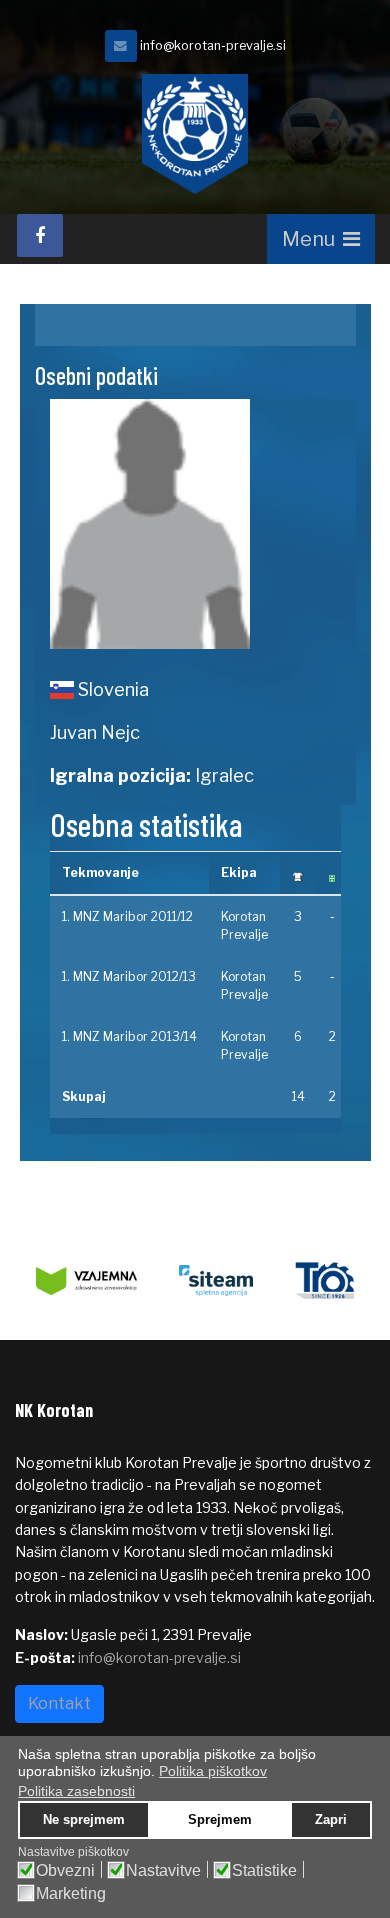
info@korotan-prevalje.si (213, 45)
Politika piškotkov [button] (213, 1771)
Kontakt (59, 1703)
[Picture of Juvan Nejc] (195, 524)
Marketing (71, 1894)
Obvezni (65, 1871)
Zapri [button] (331, 1820)
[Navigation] (321, 239)
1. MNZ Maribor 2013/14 (129, 1036)
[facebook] (40, 235)
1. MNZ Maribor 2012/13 (129, 976)
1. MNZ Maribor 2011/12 (127, 916)
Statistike (264, 1871)
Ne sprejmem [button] (84, 1820)
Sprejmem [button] (220, 1820)
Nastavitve (163, 1871)
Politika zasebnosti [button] (76, 1791)
